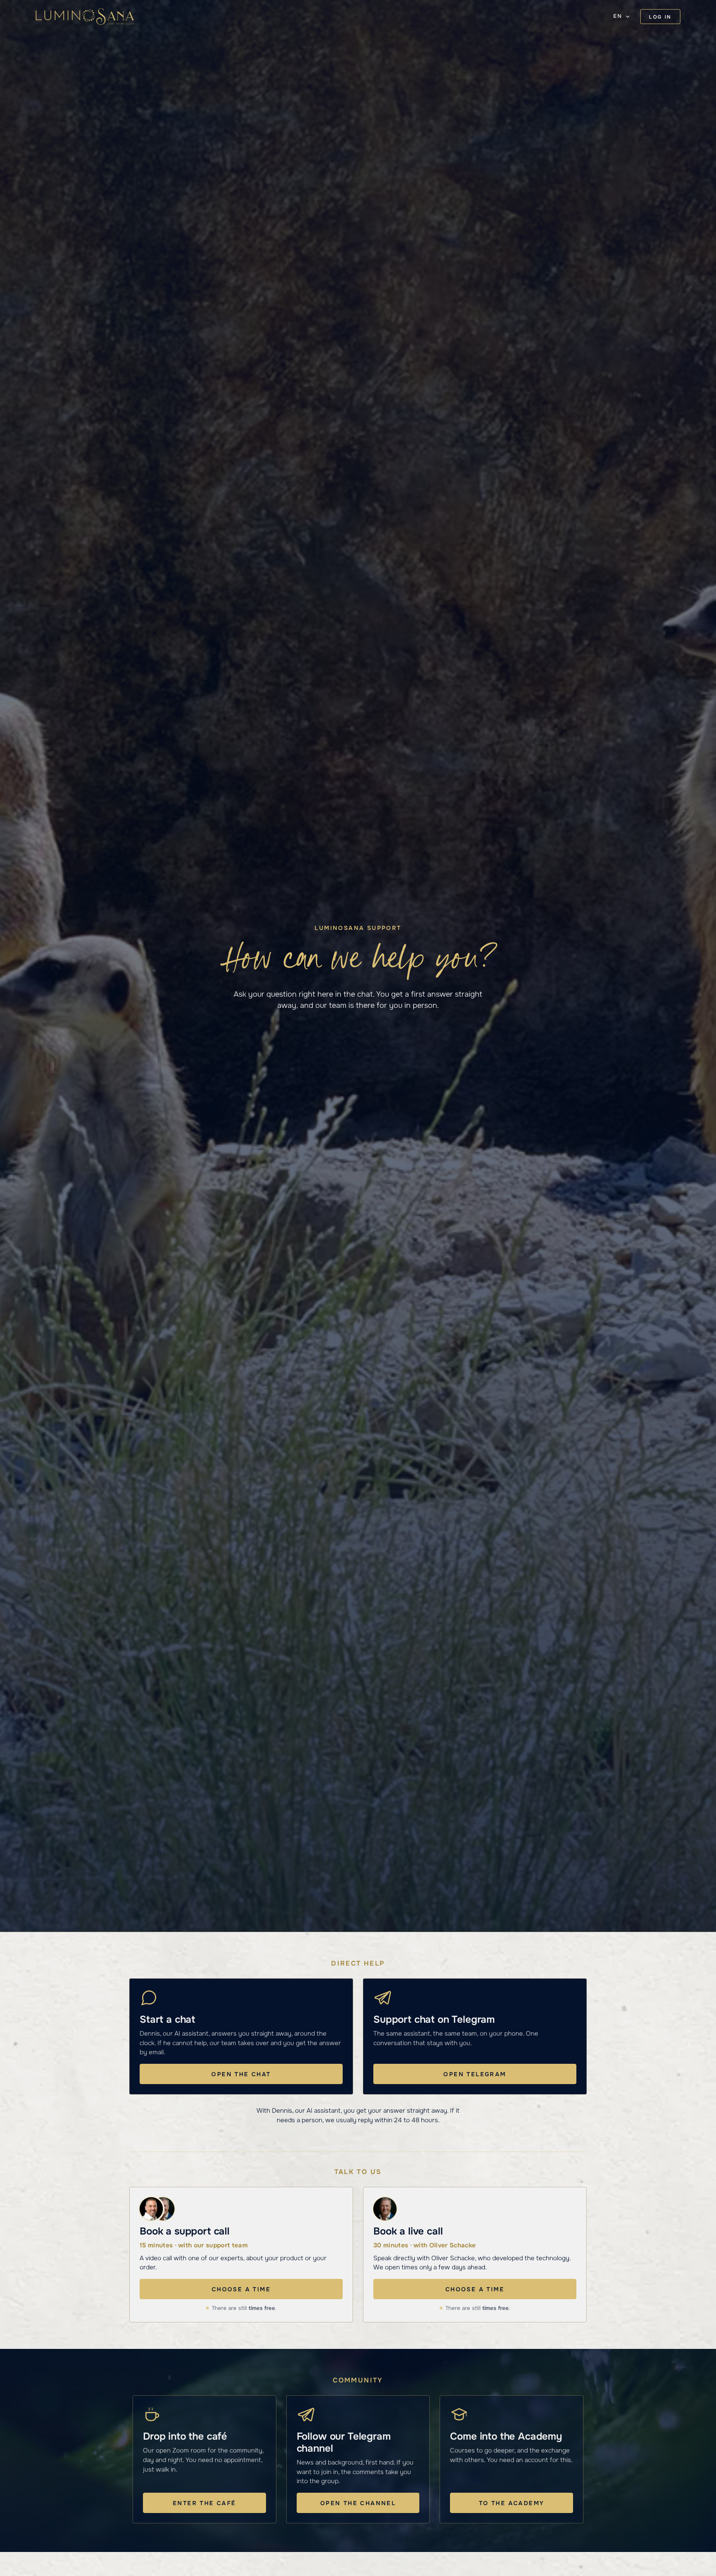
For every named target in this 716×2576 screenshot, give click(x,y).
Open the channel (358, 2503)
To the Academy (512, 2503)
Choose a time (241, 2289)
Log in (660, 17)
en (618, 16)
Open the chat (241, 2074)
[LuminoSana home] (85, 17)
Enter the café (204, 2503)
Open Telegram (475, 2074)
